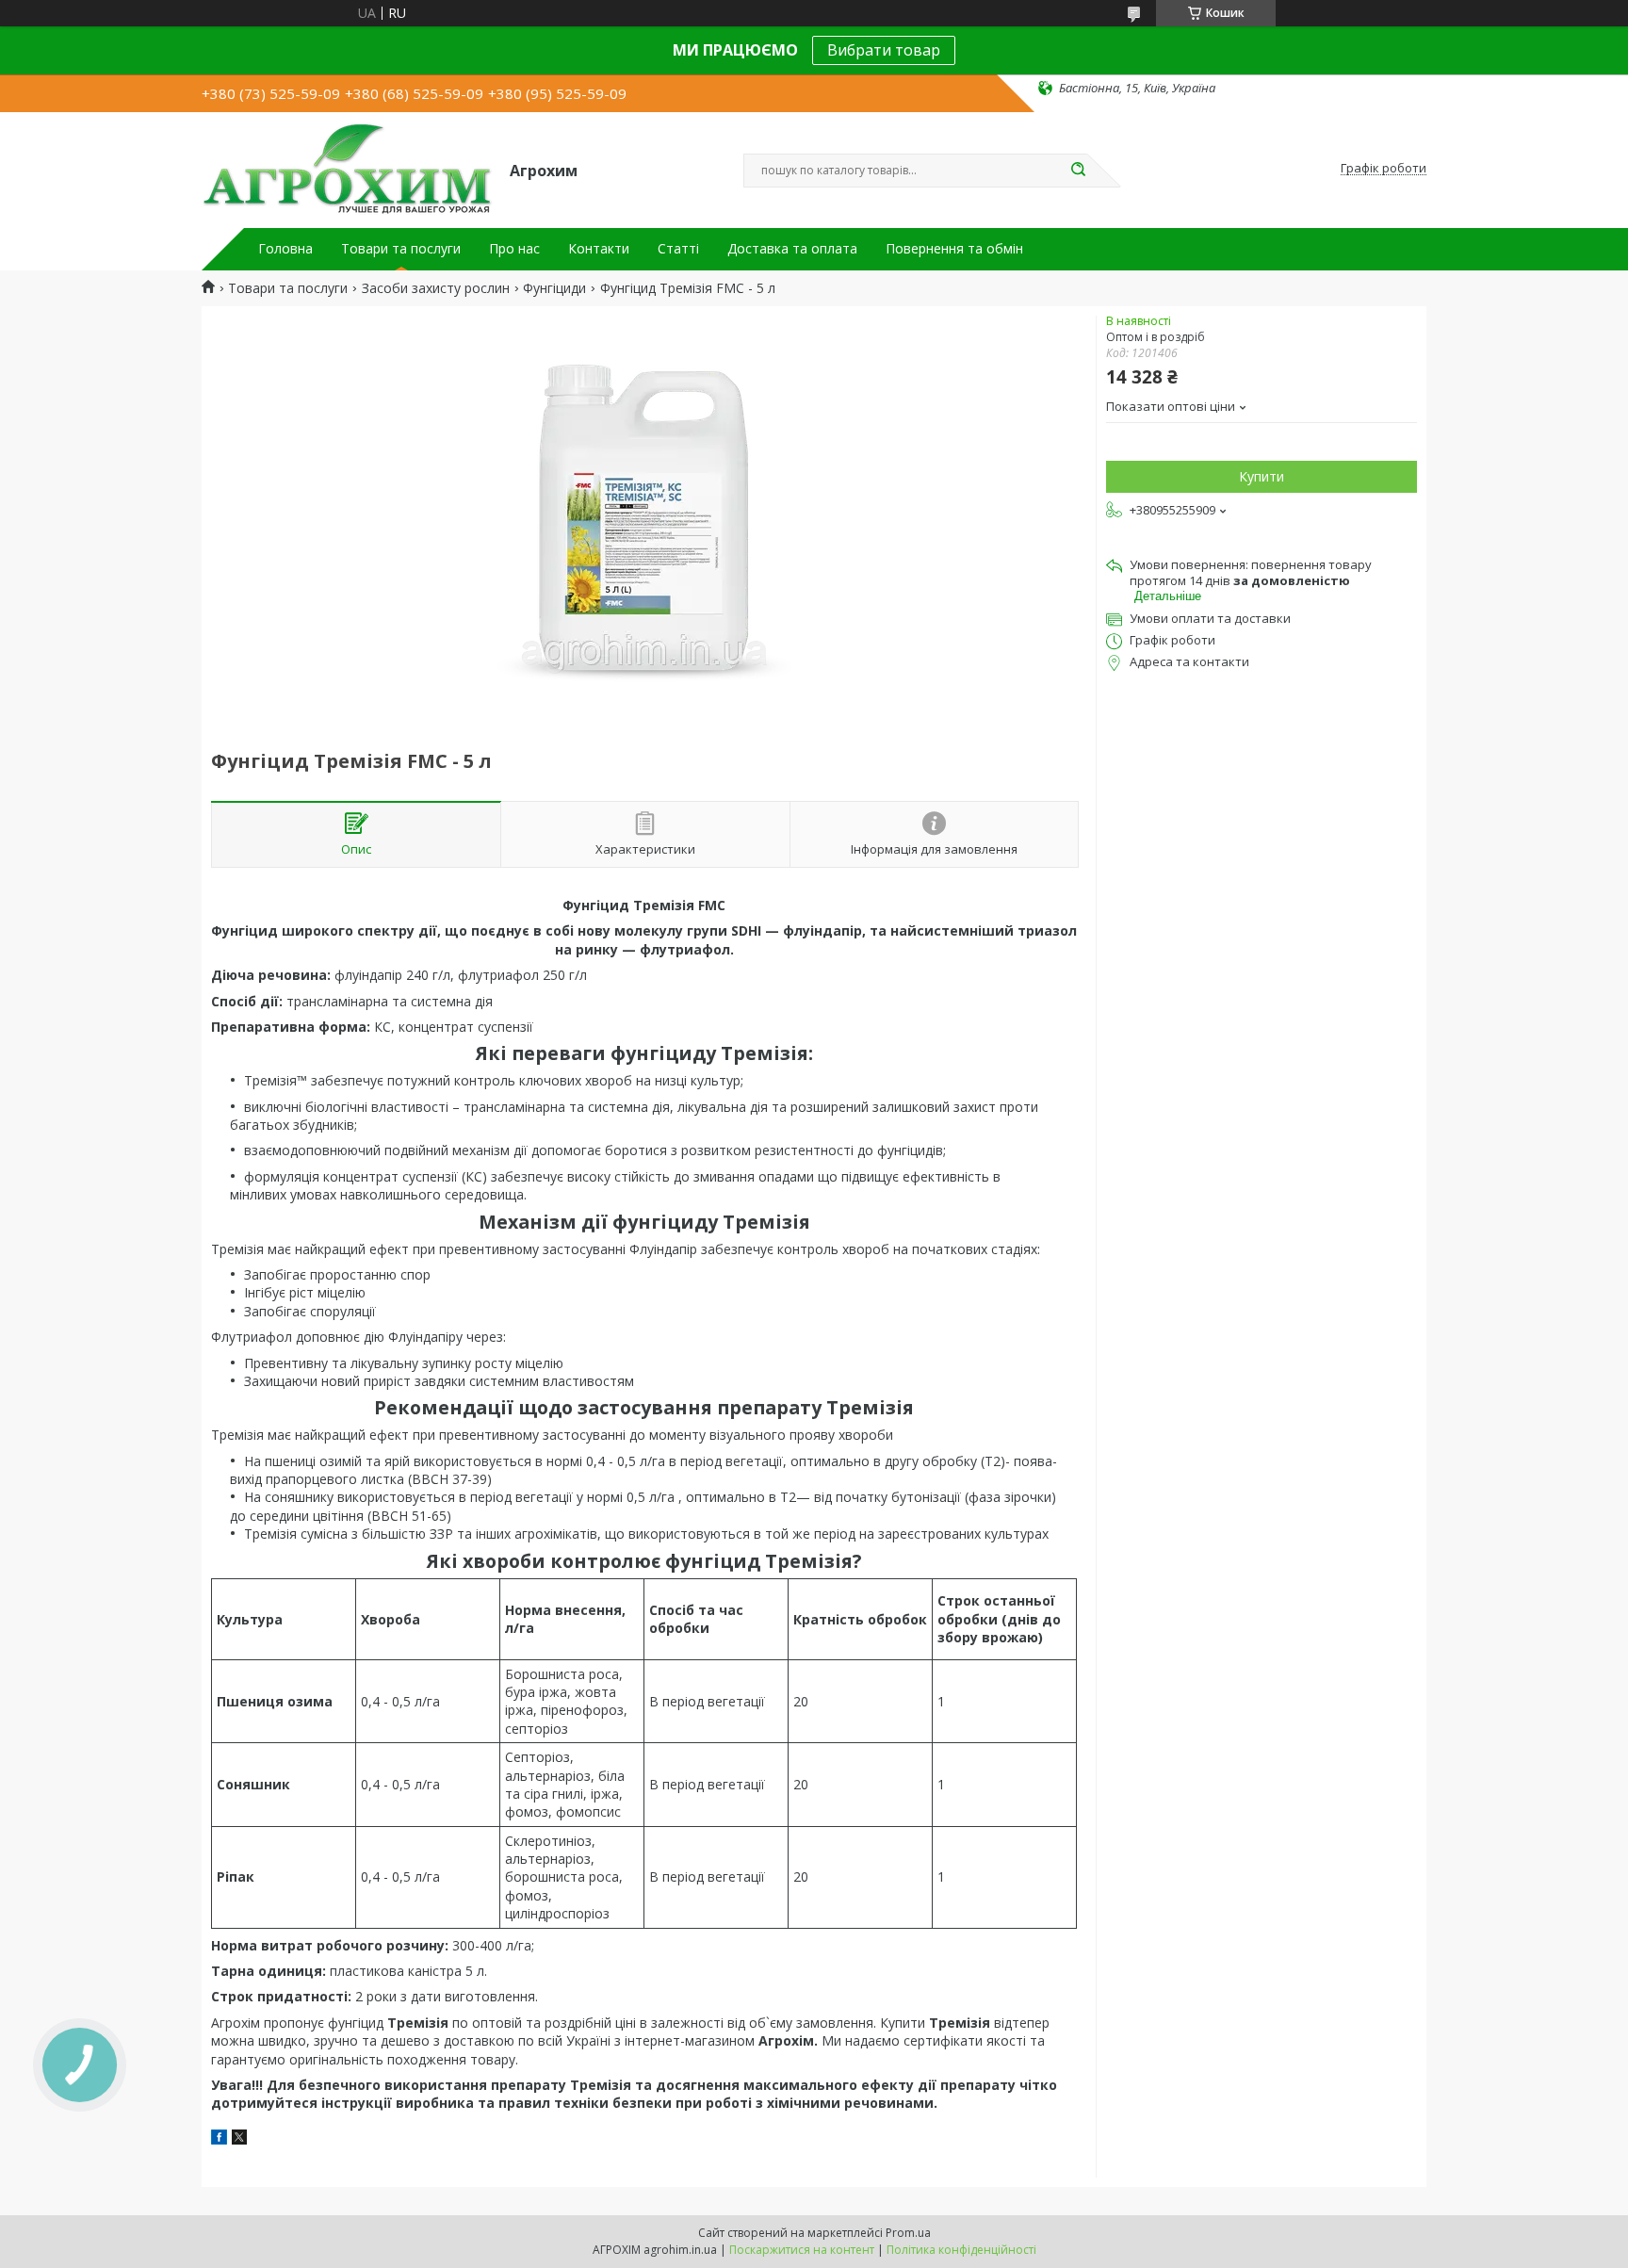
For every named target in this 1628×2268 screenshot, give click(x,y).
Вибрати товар (884, 50)
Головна (285, 249)
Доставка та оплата (792, 249)
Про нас (514, 249)
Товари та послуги (401, 249)
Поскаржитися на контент (802, 2250)
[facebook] (219, 2139)
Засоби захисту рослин (436, 288)
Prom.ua (908, 2233)
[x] (239, 2139)
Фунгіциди (554, 288)
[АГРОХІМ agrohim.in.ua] (347, 169)
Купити (1262, 476)
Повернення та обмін (954, 249)
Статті (678, 249)
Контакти (599, 249)
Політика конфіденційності (961, 2250)
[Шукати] (1078, 171)
